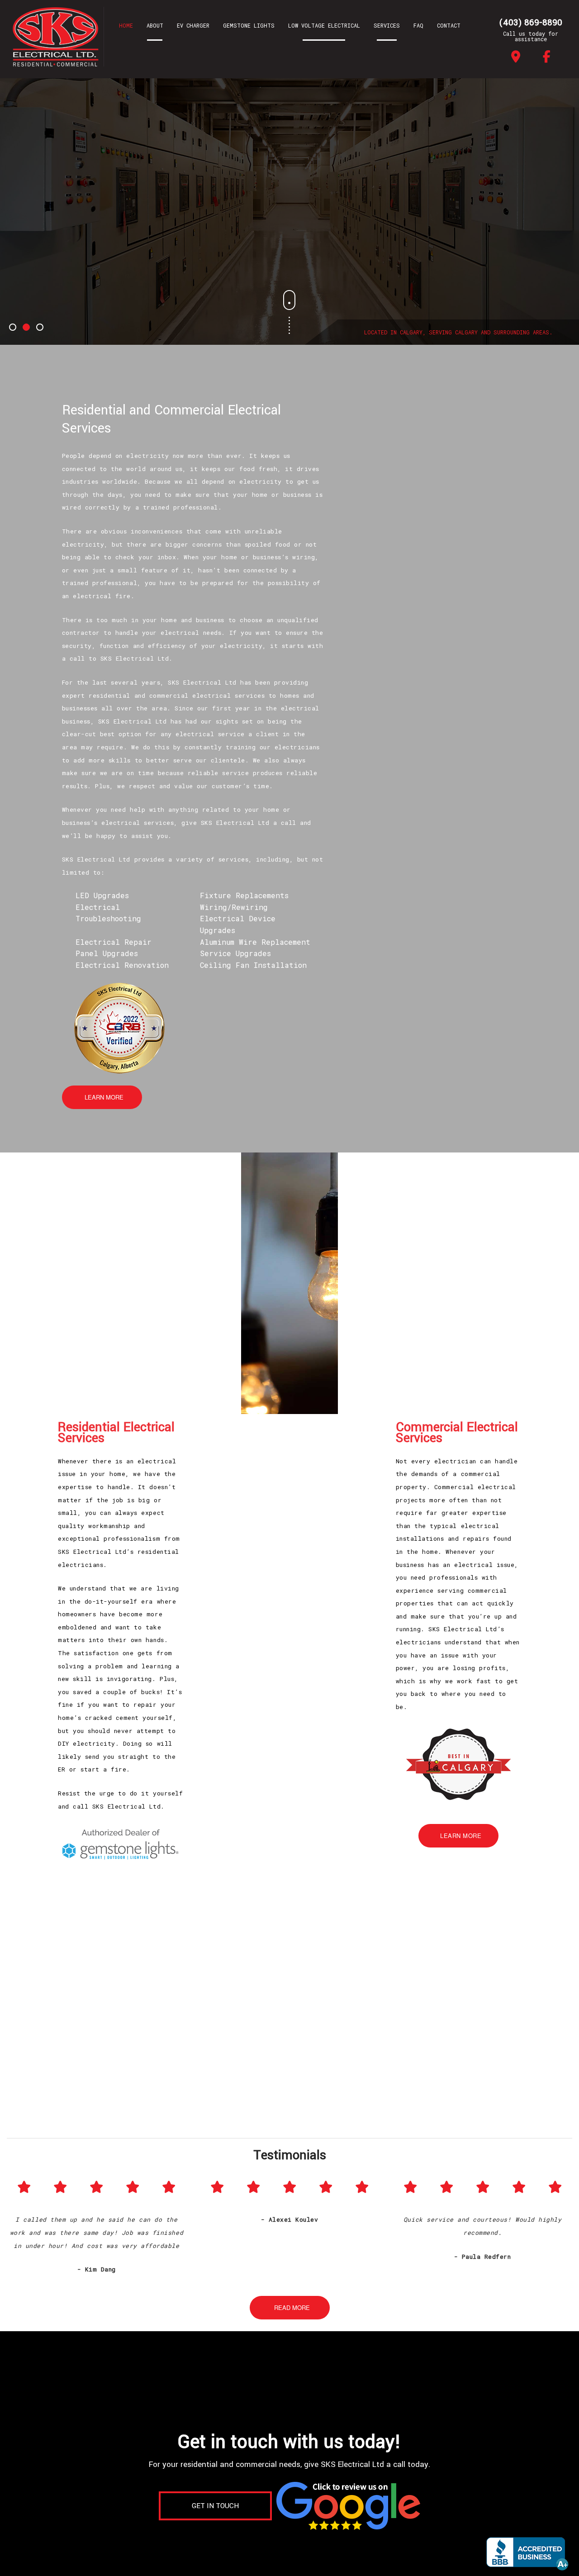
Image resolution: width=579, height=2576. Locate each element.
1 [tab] (14, 328)
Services (387, 25)
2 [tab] (27, 328)
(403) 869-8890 (531, 23)
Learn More (104, 1097)
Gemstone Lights (249, 25)
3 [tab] (41, 328)
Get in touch (215, 2506)
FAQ (418, 25)
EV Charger (193, 25)
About (155, 25)
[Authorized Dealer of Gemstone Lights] (121, 1845)
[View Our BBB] (528, 2552)
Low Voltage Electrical (324, 25)
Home (126, 25)
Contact (449, 25)
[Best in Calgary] (458, 1763)
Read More (292, 2307)
